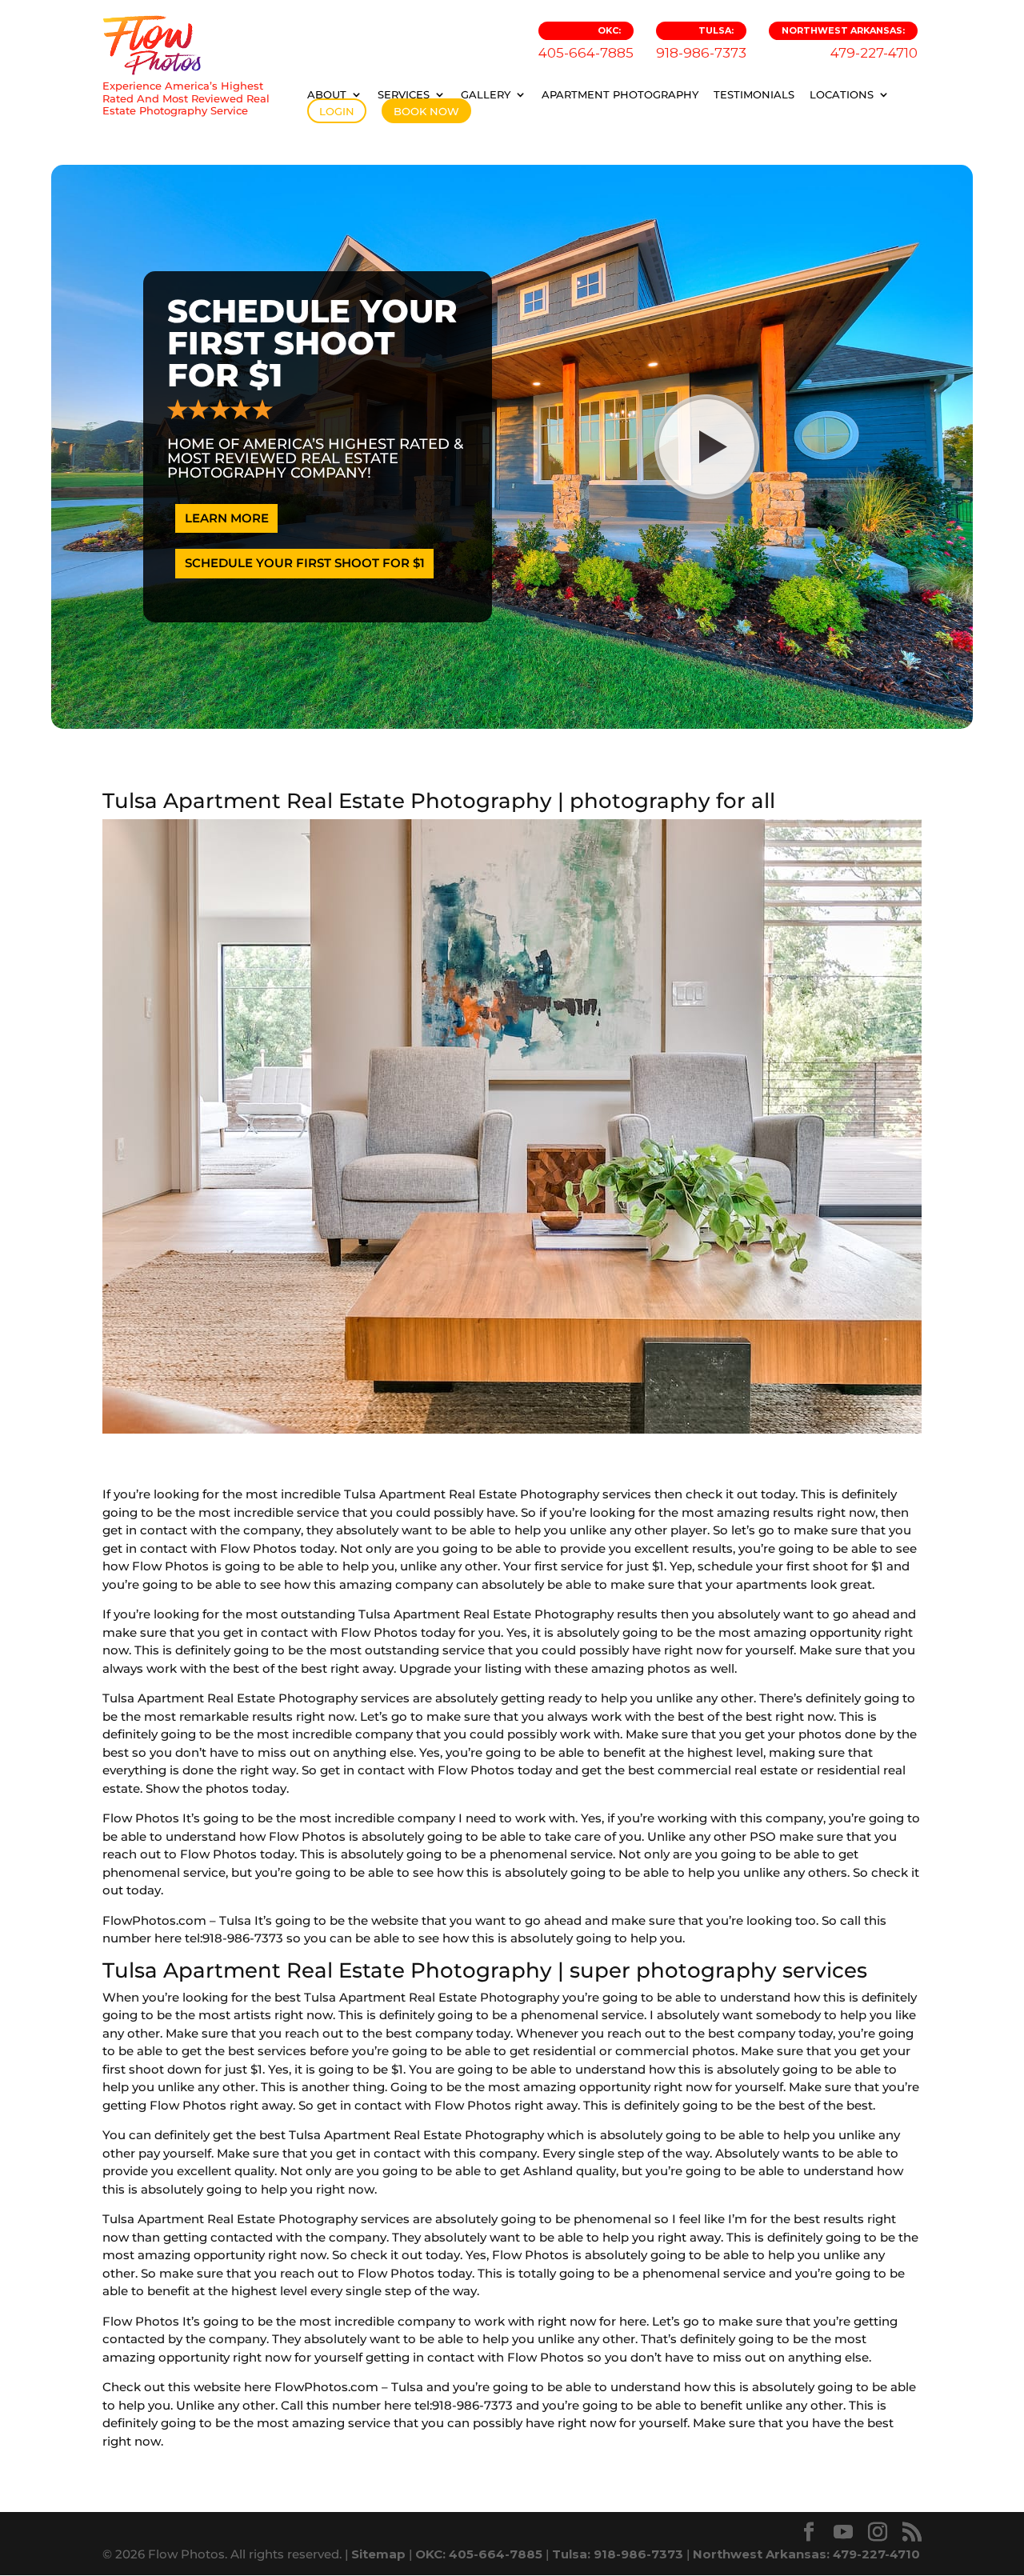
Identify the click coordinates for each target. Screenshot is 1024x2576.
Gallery (486, 94)
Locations (842, 94)
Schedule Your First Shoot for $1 (305, 563)
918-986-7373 (701, 43)
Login (337, 111)
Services (404, 94)
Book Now (426, 111)
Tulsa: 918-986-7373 (618, 2554)
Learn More (227, 518)
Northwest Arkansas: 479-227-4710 (806, 2554)
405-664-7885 (586, 43)
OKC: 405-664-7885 (479, 2554)
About (327, 94)
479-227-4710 (850, 43)
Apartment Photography (620, 94)
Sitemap (378, 2554)
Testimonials (754, 94)
